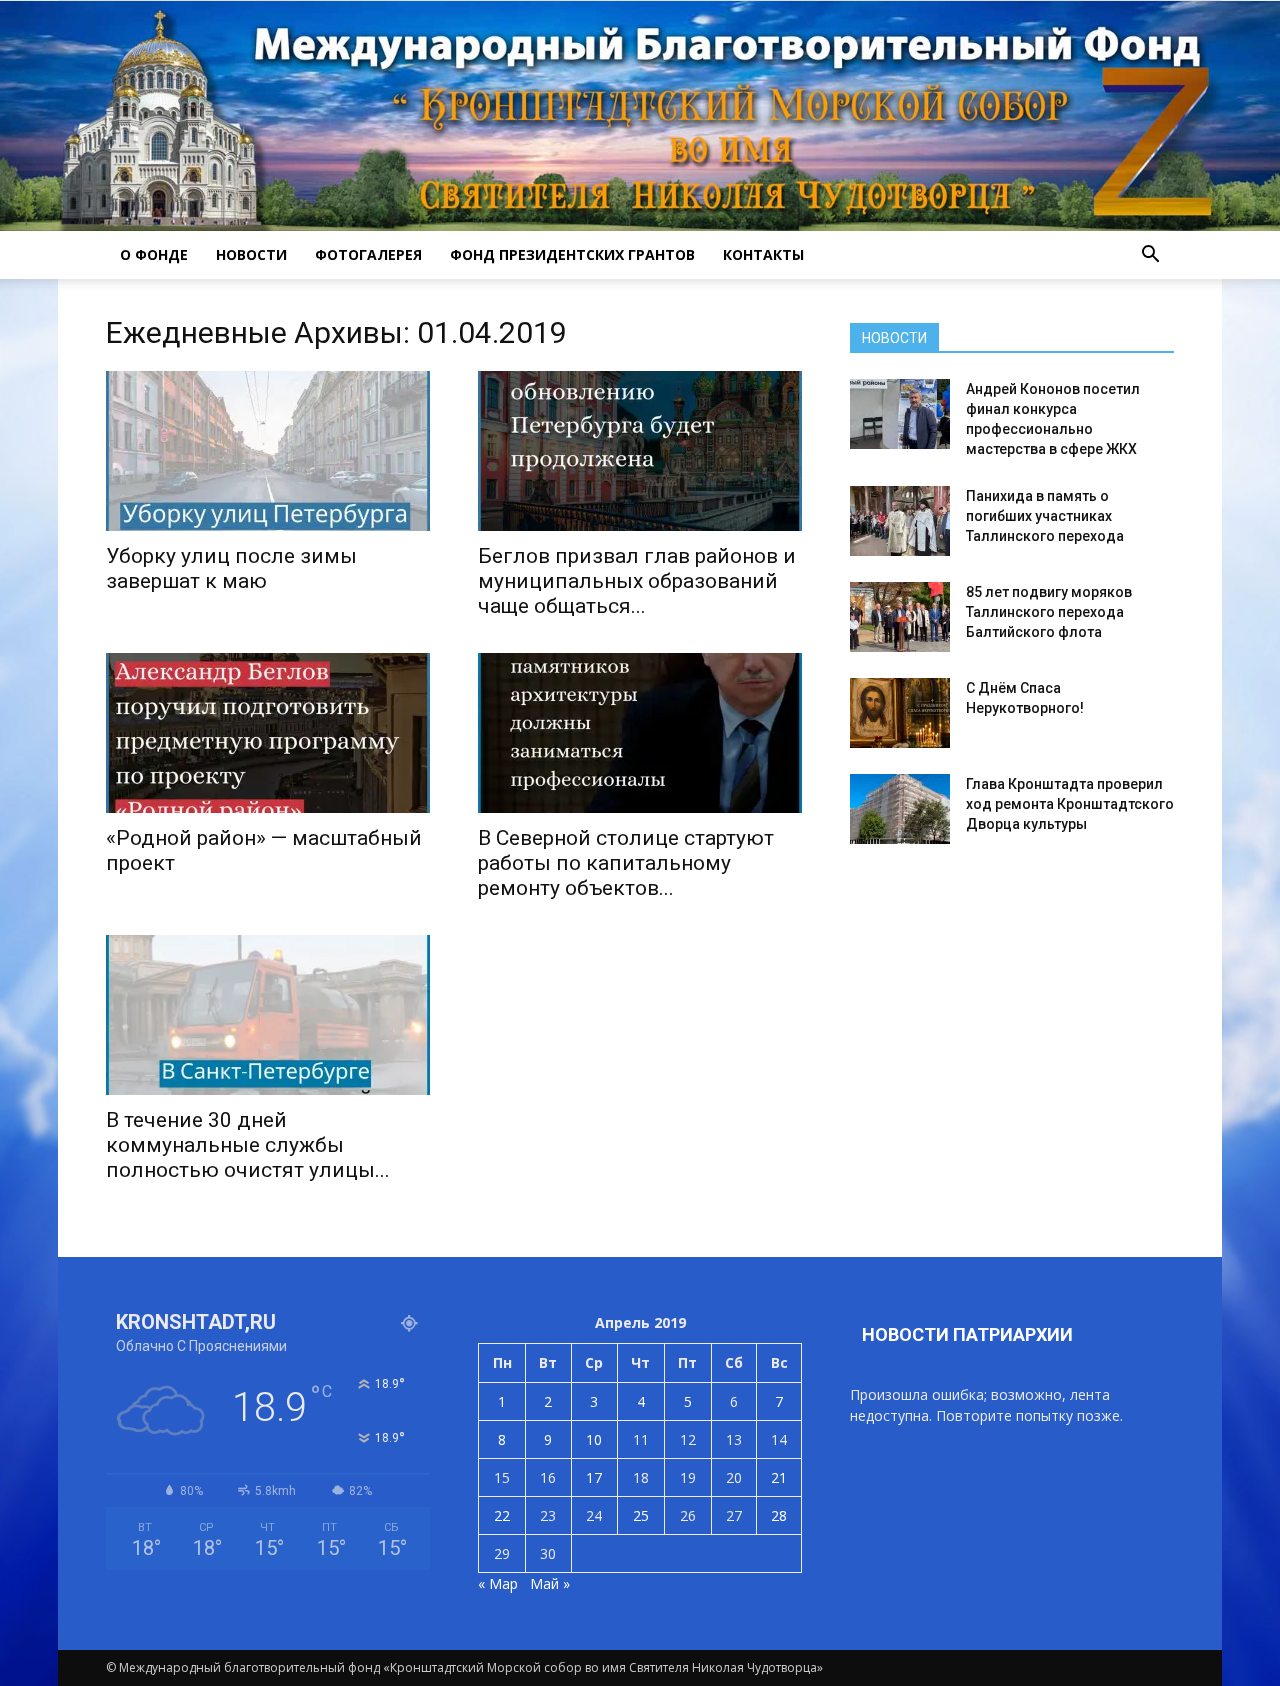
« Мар (498, 1583)
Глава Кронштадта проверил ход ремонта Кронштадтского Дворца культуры (1070, 804)
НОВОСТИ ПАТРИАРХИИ (967, 1334)
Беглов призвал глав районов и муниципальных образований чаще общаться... (637, 581)
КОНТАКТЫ (763, 254)
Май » (550, 1583)
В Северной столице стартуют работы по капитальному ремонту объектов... (626, 863)
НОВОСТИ (251, 254)
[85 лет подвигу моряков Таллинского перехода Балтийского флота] (900, 617)
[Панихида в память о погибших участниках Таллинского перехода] (900, 521)
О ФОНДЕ (154, 254)
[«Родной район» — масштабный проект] (268, 733)
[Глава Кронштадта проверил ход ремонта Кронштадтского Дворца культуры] (900, 809)
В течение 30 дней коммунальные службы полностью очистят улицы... (248, 1145)
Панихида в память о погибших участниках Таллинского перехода (1045, 516)
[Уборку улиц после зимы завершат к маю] (268, 451)
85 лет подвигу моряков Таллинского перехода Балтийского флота (1049, 612)
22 (502, 1515)
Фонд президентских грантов (572, 254)
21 (779, 1477)
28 (779, 1515)
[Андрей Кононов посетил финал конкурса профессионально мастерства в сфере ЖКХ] (900, 414)
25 (641, 1515)
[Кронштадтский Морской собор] (640, 116)
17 (594, 1477)
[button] (1150, 255)
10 (594, 1439)
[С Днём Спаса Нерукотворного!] (900, 713)
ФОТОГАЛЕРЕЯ (368, 254)
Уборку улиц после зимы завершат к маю (231, 568)
